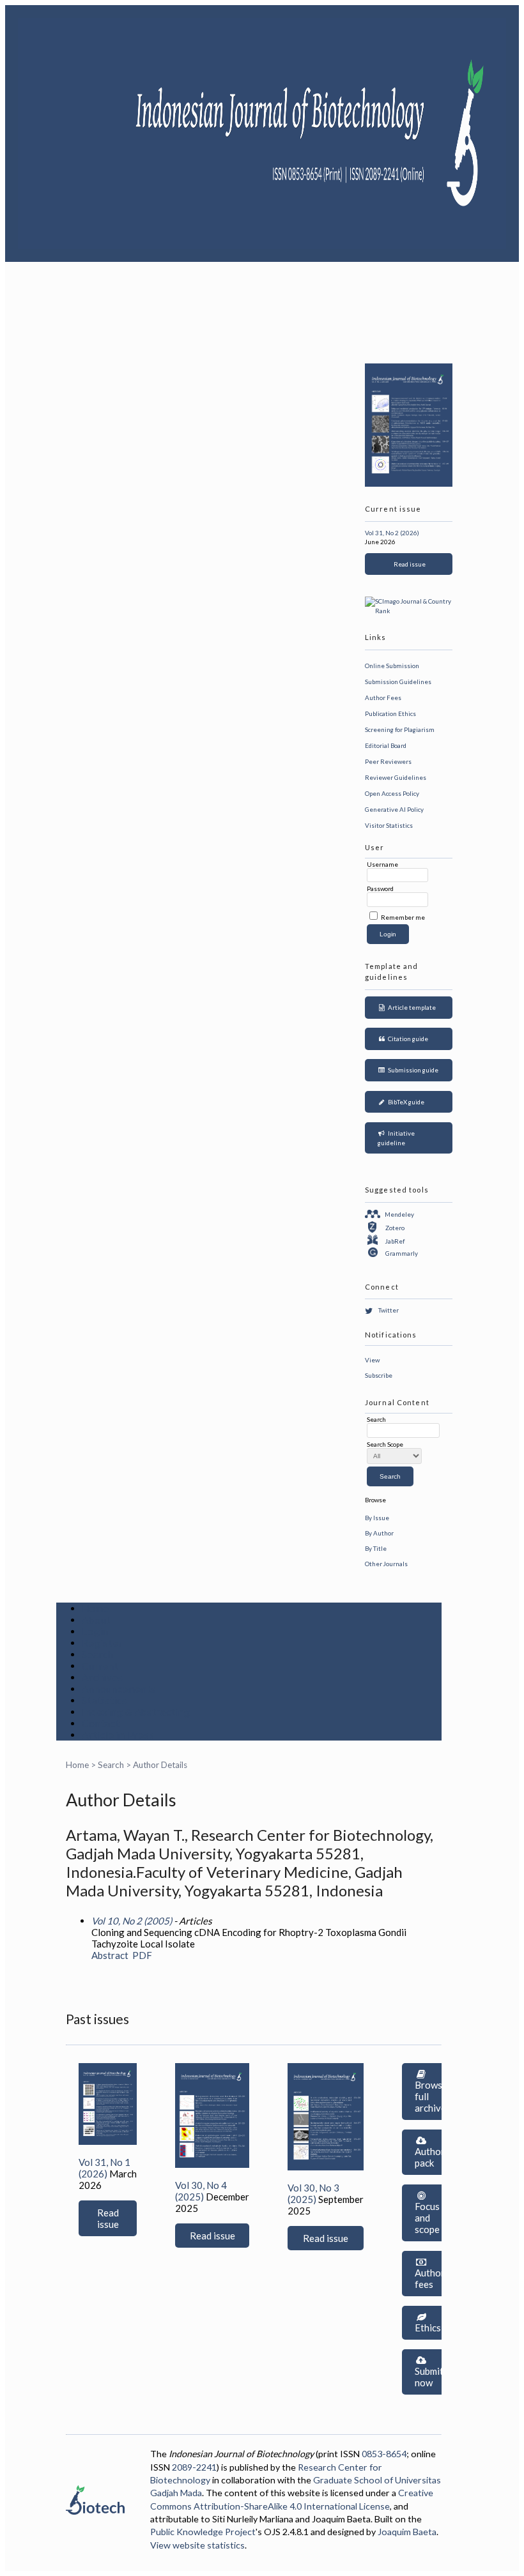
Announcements (119, 1689)
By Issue (377, 1518)
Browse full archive (431, 2096)
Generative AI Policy (394, 809)
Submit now (429, 2377)
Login (95, 1631)
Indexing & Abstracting (136, 1712)
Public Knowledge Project (203, 2532)
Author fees (430, 2278)
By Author (379, 1533)
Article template (411, 1007)
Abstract (110, 1955)
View (372, 1360)
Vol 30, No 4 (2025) (201, 2191)
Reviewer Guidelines (396, 777)
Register (102, 1643)
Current (100, 1666)
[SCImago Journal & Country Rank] (409, 611)
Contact (101, 1723)
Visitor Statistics (389, 825)
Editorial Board (386, 745)
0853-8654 (384, 2454)
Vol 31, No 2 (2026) (392, 533)
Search (98, 1654)
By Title (376, 1548)
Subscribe (379, 1375)
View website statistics (197, 2545)
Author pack (430, 2157)
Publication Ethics (390, 713)
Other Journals (386, 1564)
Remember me (403, 917)
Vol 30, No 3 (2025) (313, 2193)
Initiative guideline (397, 1138)
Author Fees (383, 697)
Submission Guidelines (398, 682)
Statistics (104, 1700)
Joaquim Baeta (407, 2532)
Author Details (160, 1765)
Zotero (395, 1228)
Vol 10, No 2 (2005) (132, 1921)
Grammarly (402, 1253)
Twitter (389, 1310)
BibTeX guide (405, 1102)
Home (95, 1608)
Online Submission (392, 666)
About (96, 1620)
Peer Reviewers (388, 761)
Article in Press (118, 1735)
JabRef (395, 1240)
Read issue (408, 564)
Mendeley (399, 1214)
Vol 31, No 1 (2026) (104, 2168)
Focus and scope (427, 2218)
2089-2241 (194, 2467)
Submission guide (412, 1070)
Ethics (428, 2328)
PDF (142, 1955)
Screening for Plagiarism (400, 729)
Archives (102, 1677)
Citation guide (407, 1039)
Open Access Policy (392, 793)
